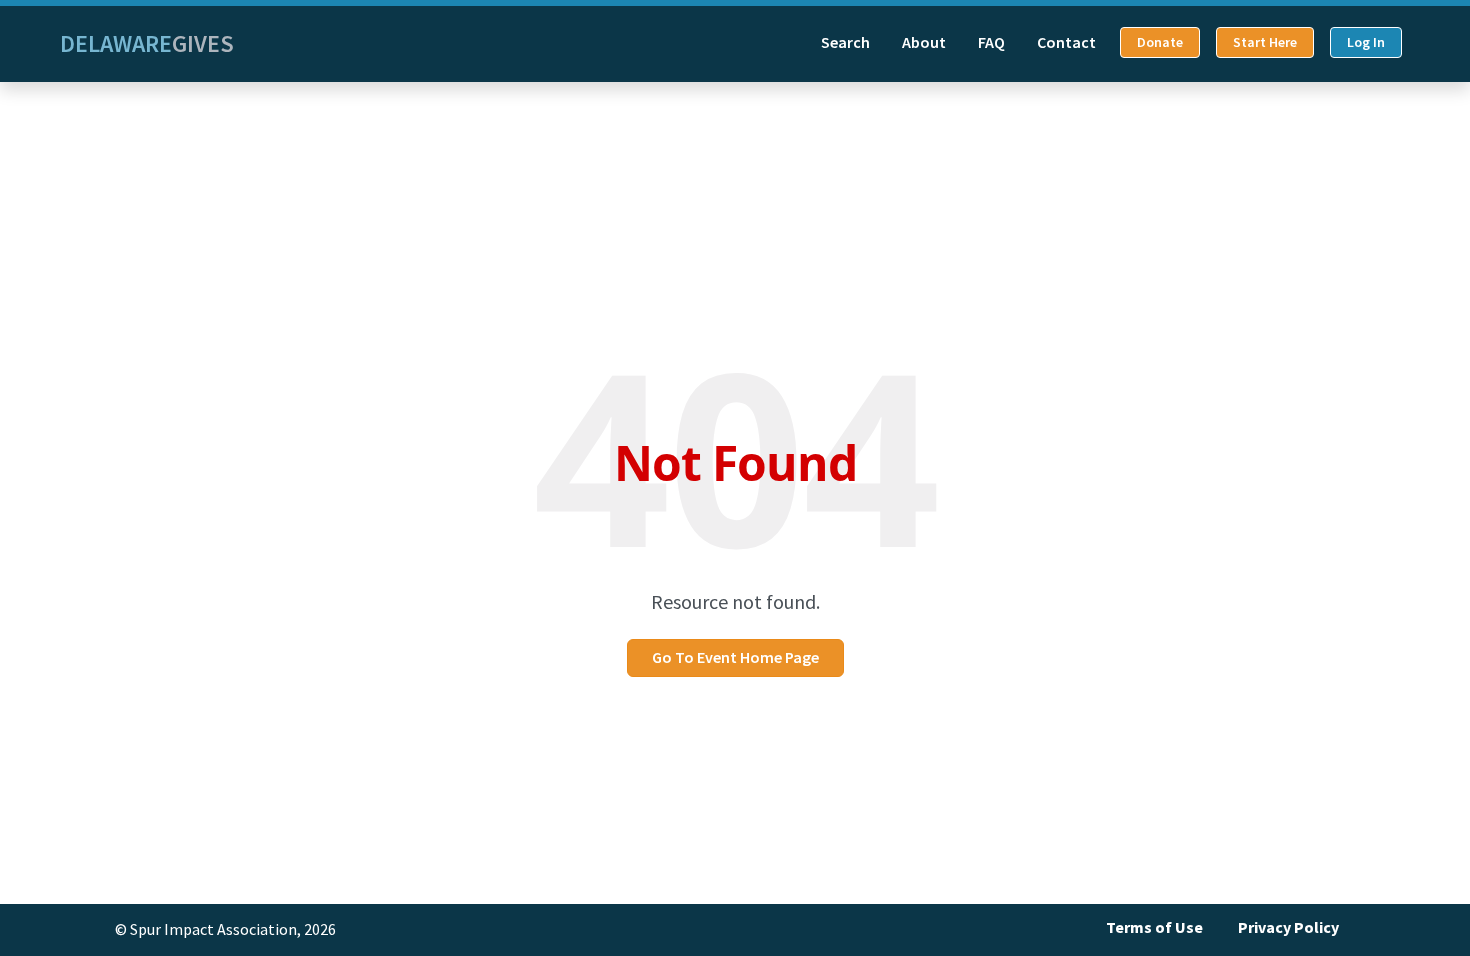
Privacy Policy (1288, 927)
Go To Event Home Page (735, 657)
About (924, 42)
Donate (1160, 42)
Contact (1066, 42)
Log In (1366, 42)
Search (845, 42)
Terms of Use (1154, 927)
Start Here (1265, 42)
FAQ (991, 42)
